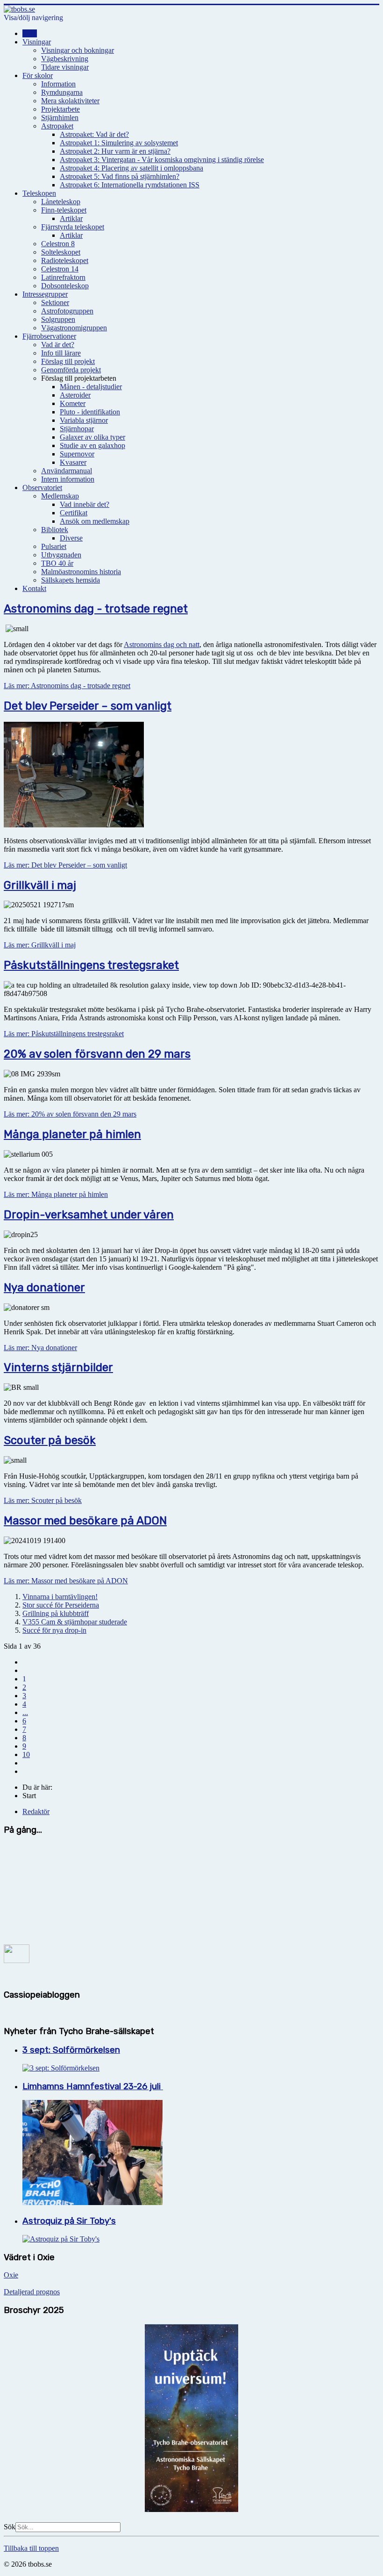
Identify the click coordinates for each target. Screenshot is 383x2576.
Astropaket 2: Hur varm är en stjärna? (115, 151)
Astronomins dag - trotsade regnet (96, 609)
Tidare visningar (65, 67)
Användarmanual (67, 471)
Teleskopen (39, 193)
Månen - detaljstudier (91, 387)
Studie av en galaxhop (92, 445)
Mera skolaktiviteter (70, 101)
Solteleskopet (61, 252)
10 (26, 1754)
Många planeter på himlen (72, 1134)
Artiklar (71, 218)
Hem (30, 33)
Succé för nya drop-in (54, 1630)
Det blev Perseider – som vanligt (88, 706)
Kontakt (34, 588)
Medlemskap (60, 496)
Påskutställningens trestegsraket (91, 965)
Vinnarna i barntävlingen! (60, 1597)
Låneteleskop (61, 202)
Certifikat (74, 513)
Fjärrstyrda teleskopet (73, 227)
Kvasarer (73, 462)
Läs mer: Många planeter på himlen (56, 1194)
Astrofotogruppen (67, 311)
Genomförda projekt (71, 370)
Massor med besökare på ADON (85, 1521)
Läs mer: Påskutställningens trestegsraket (64, 1034)
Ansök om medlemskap (95, 521)
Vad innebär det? (85, 504)
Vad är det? (58, 345)
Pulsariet (54, 546)
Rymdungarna (62, 92)
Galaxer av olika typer (92, 437)
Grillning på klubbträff (56, 1613)
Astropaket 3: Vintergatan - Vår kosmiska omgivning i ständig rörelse (162, 160)
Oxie (11, 2275)
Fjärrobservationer (49, 336)
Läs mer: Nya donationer (40, 1348)
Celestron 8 (58, 244)
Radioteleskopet (65, 260)
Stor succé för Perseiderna (61, 1605)
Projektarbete (60, 109)
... (25, 1712)
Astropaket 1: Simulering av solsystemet (119, 143)
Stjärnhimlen (60, 117)
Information (58, 84)
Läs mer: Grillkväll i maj (40, 945)
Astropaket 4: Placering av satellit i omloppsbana (131, 168)
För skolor (38, 75)
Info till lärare (61, 353)
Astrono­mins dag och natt (162, 644)
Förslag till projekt (68, 361)
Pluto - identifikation (90, 412)
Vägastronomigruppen (74, 328)
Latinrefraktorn (63, 277)
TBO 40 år (57, 563)
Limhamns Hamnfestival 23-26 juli (93, 2086)
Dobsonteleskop (65, 286)
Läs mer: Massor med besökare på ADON (66, 1581)
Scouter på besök (50, 1440)
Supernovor (77, 454)
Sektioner (55, 302)
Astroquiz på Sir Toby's (69, 2221)
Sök (10, 2527)
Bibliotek (55, 530)
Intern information (68, 479)
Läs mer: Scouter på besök (43, 1500)
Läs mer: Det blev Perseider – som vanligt (65, 865)
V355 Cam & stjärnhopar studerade (75, 1622)
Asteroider (75, 395)
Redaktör (36, 1811)
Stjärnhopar (77, 429)
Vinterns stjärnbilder (58, 1367)
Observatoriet (42, 487)
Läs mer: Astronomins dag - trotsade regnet (67, 686)
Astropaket (57, 126)
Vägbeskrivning (65, 59)
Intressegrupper (45, 294)
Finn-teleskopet (64, 210)
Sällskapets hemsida (71, 580)
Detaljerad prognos (32, 2292)
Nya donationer (44, 1288)
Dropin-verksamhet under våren (89, 1215)
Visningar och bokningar (78, 50)
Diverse (71, 538)
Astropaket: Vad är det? (94, 134)
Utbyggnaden (61, 555)
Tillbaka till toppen (31, 2548)
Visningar (37, 42)
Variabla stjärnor (84, 420)
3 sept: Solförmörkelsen (71, 2050)
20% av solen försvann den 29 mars (97, 1054)
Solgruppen (58, 319)
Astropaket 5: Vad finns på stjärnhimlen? (120, 176)
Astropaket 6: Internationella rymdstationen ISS (130, 185)
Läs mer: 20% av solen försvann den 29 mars (70, 1114)
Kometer (73, 403)
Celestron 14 (60, 269)
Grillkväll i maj (40, 885)
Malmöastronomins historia (81, 572)
